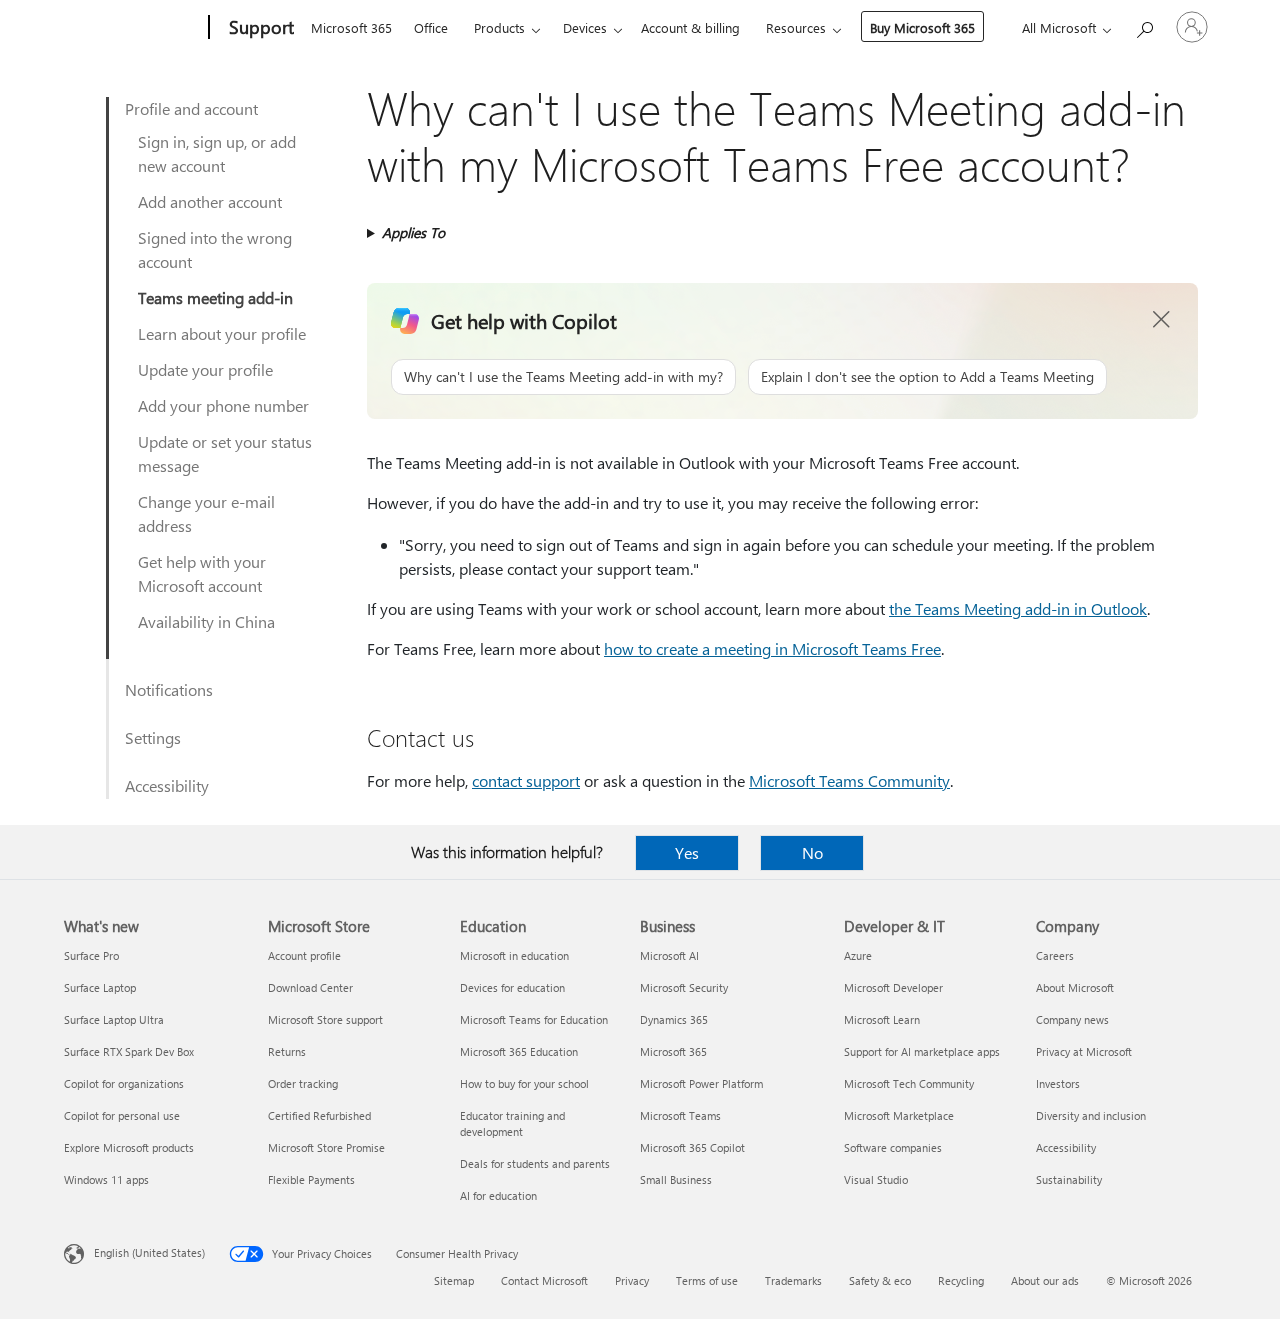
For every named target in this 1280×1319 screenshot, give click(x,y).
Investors (1058, 1083)
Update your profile (205, 369)
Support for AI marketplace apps (922, 1051)
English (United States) (149, 1252)
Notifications (169, 689)
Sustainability (1069, 1179)
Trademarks (793, 1280)
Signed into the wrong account (215, 249)
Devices (585, 27)
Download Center (310, 987)
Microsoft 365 (351, 27)
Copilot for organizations (124, 1083)
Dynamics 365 (674, 1019)
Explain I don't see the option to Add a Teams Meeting (927, 376)
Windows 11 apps (106, 1179)
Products (499, 27)
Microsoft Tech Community (909, 1083)
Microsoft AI (669, 955)
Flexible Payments (311, 1179)
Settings (153, 737)
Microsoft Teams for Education (534, 1019)
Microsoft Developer (893, 987)
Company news (1072, 1019)
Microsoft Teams (680, 1115)
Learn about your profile (222, 333)
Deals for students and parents (535, 1163)
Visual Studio (876, 1179)
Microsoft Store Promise (326, 1147)
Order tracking (303, 1083)
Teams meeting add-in (215, 297)
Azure (858, 955)
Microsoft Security (684, 987)
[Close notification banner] (1162, 320)
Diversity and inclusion (1091, 1115)
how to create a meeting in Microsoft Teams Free (772, 648)
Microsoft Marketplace (899, 1115)
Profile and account (191, 108)
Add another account (210, 201)
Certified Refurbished (319, 1115)
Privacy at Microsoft (1084, 1051)
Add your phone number (223, 405)
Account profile (304, 955)
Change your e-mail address (206, 513)
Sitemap (454, 1280)
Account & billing (690, 27)
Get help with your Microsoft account (202, 573)
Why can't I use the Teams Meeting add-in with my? (563, 376)
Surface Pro (91, 955)
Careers (1055, 955)
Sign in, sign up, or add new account (217, 153)
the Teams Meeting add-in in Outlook (1018, 608)
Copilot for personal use (122, 1115)
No (812, 852)
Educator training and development (512, 1123)
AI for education (498, 1195)
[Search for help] (1144, 25)
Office (431, 27)
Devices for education (512, 987)
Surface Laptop (100, 987)
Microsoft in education (514, 955)
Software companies (893, 1147)
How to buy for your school (524, 1083)
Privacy (632, 1280)
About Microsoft (1075, 987)
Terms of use (707, 1280)
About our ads (1045, 1280)
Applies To (413, 232)
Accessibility (167, 785)
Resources (796, 27)
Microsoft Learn (882, 1019)
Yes (687, 852)
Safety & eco (880, 1280)
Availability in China (206, 621)
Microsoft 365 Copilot (692, 1147)
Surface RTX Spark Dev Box (129, 1051)
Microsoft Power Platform (701, 1083)
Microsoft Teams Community (849, 780)
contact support (526, 780)
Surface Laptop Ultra (114, 1019)
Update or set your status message (225, 453)
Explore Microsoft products (129, 1147)
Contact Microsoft (544, 1280)
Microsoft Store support (325, 1019)
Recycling (961, 1280)
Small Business (676, 1179)
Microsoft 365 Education (519, 1051)
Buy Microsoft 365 (922, 27)
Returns (287, 1051)
